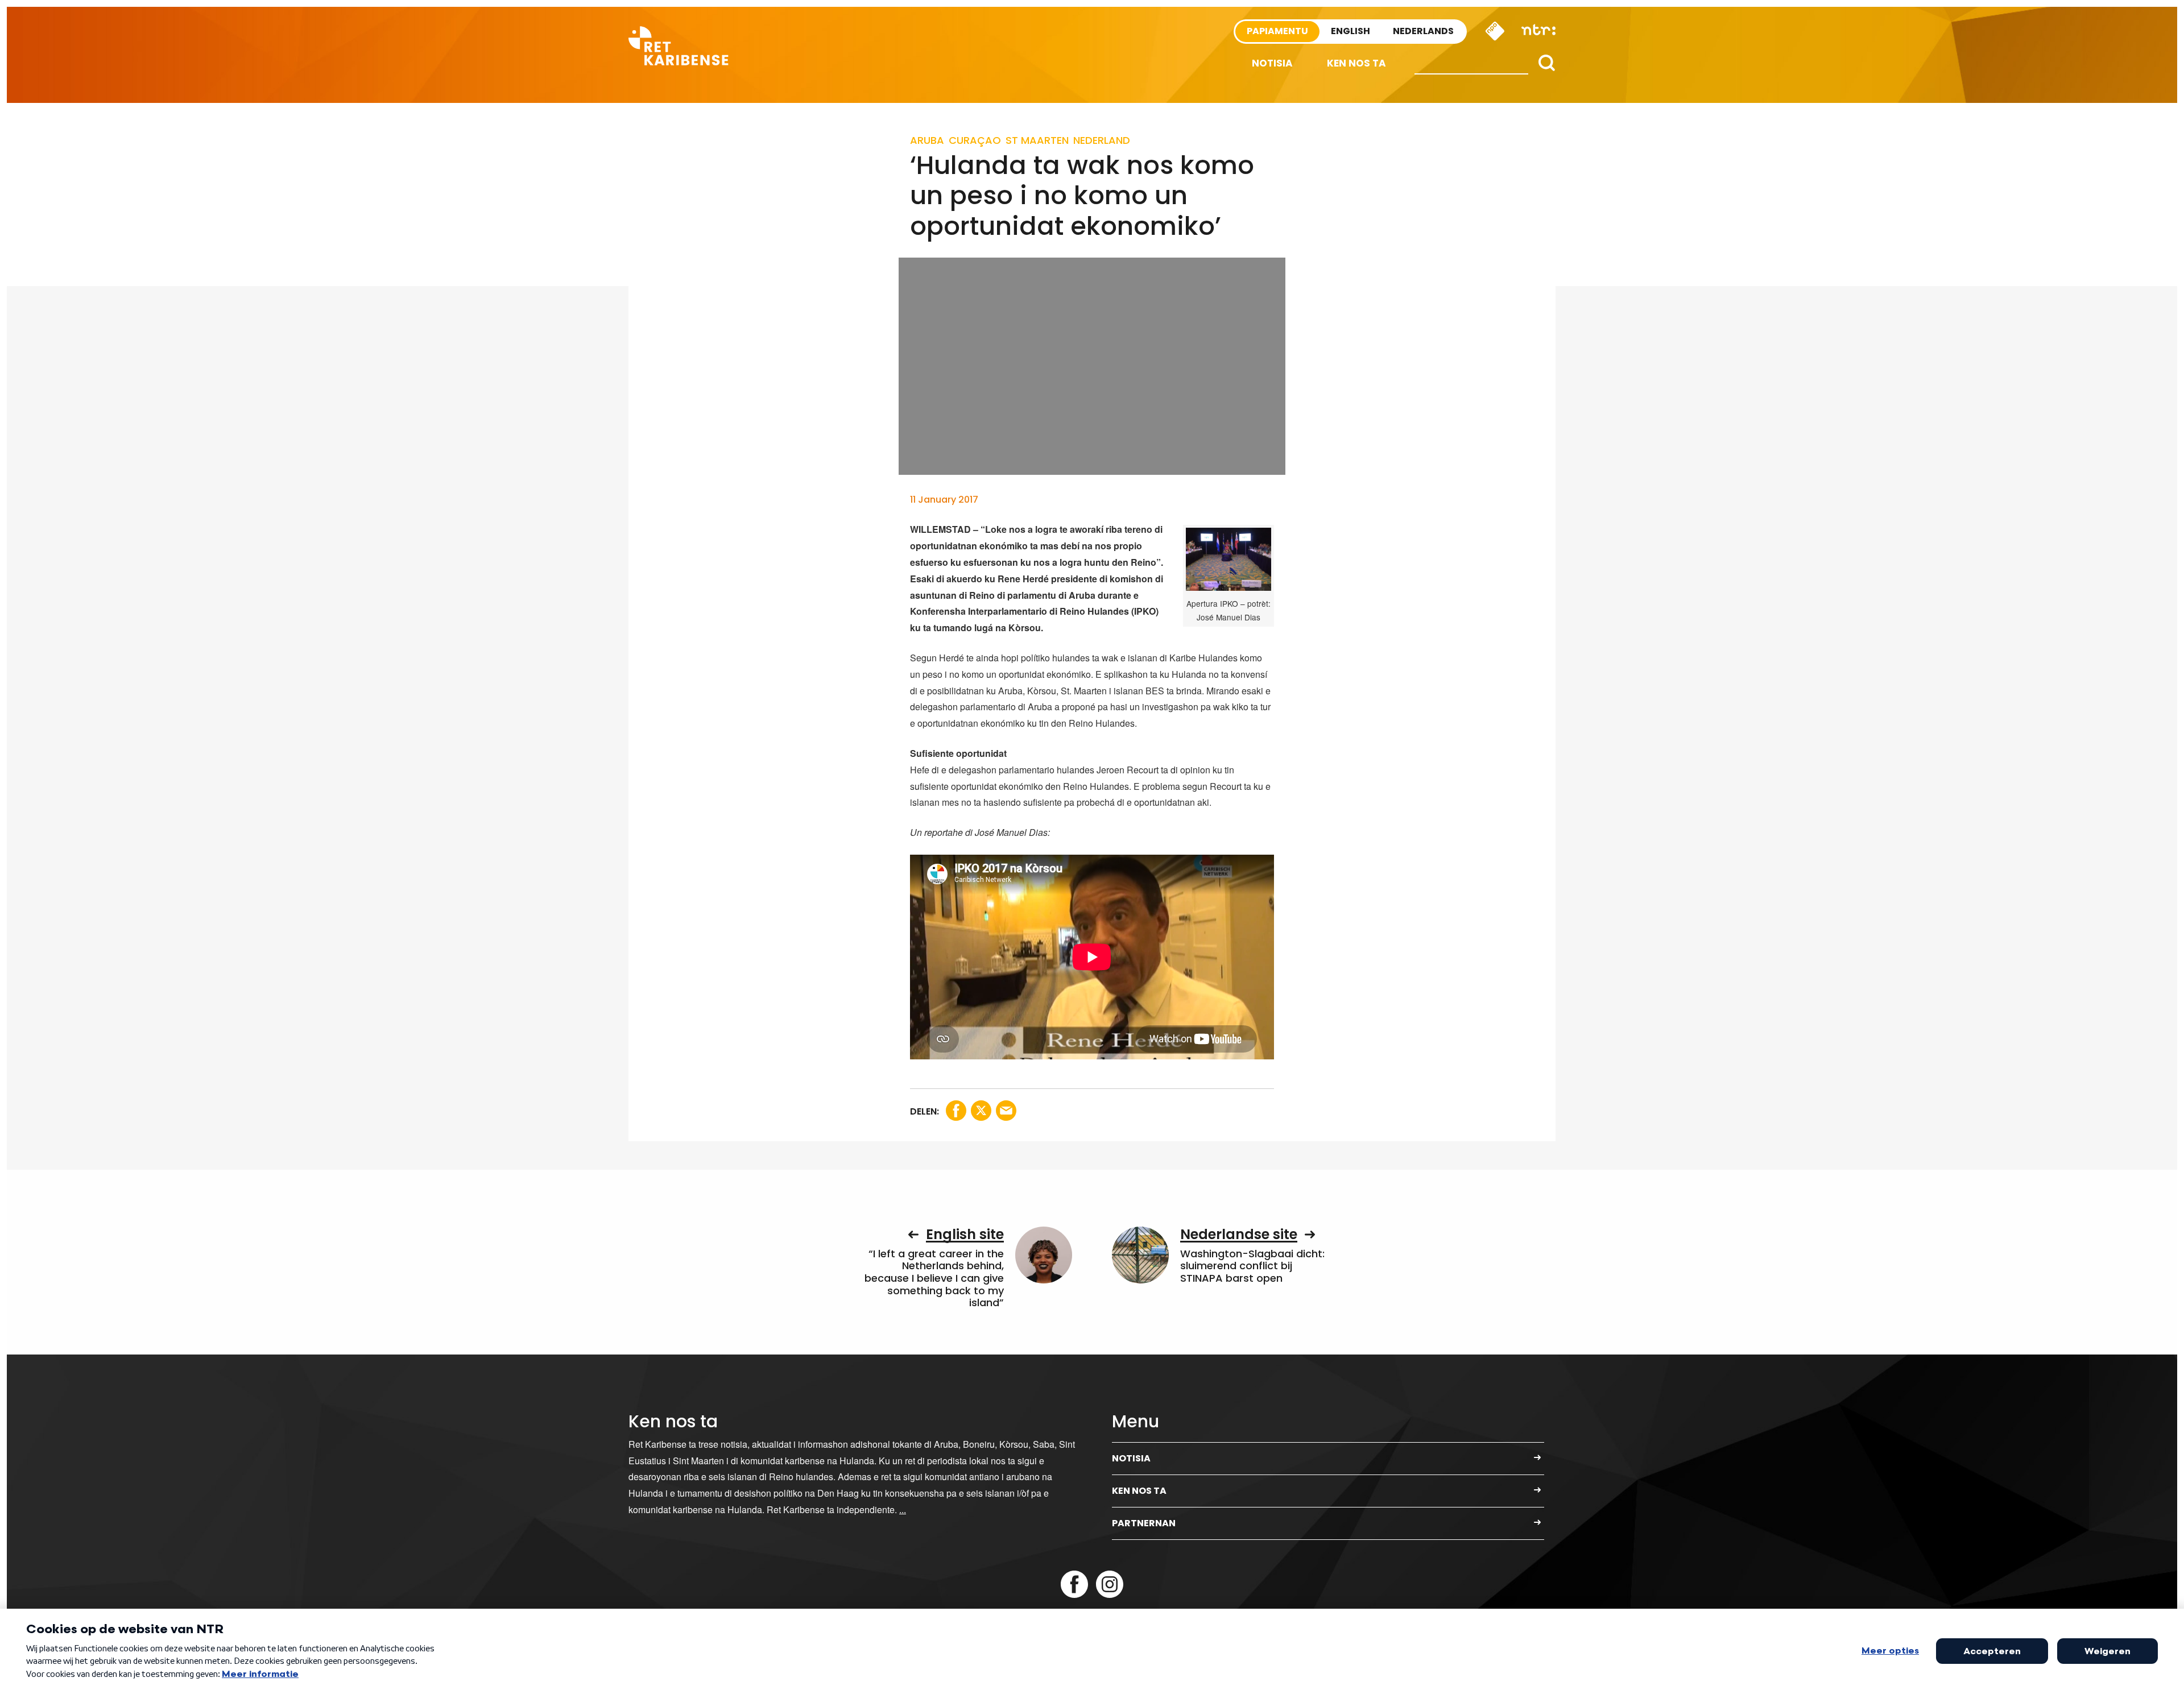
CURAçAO (975, 140)
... (903, 1509)
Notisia (1272, 63)
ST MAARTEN (1037, 140)
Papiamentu (1277, 31)
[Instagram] (1110, 1584)
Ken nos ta (1356, 63)
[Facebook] (1074, 1584)
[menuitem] (1272, 63)
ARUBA (927, 140)
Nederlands (1423, 31)
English (1350, 31)
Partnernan (1144, 1523)
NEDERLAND (1102, 140)
